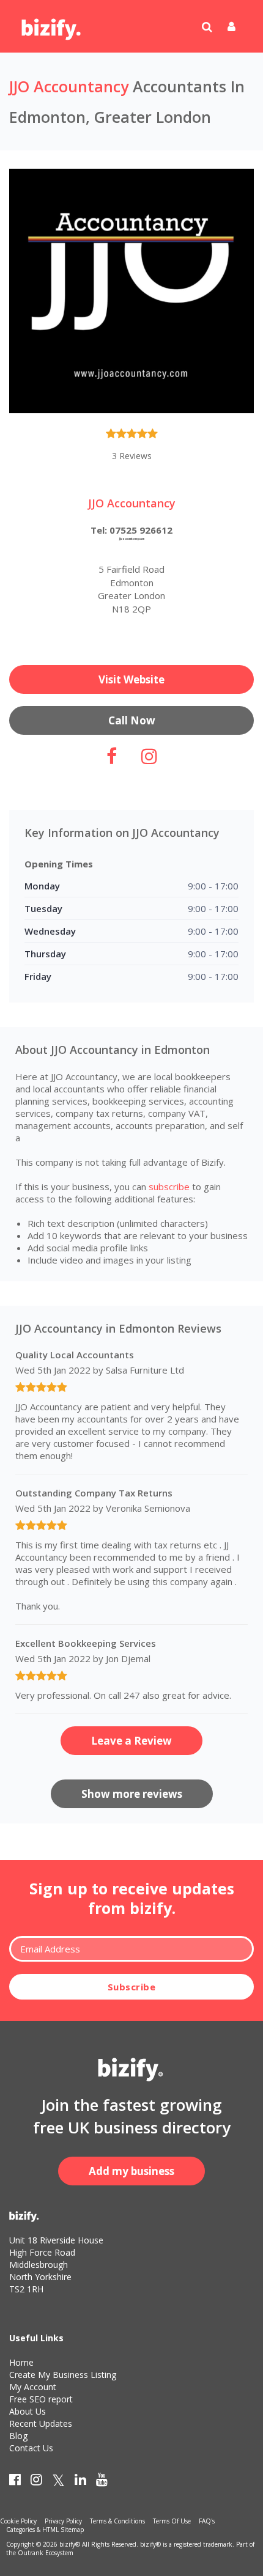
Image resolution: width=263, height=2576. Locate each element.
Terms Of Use (172, 2521)
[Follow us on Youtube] (102, 2482)
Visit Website (131, 679)
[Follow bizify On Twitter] (58, 2482)
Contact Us (31, 2448)
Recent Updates (41, 2423)
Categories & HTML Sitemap (45, 2530)
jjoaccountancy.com (132, 539)
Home (21, 2362)
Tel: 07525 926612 (131, 530)
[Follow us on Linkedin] (80, 2482)
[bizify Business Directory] (52, 25)
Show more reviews (132, 1794)
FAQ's (207, 2521)
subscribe (169, 1187)
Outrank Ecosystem (46, 2553)
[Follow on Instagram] (149, 760)
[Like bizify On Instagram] (36, 2482)
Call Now (132, 720)
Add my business (131, 2171)
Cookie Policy (18, 2521)
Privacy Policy (63, 2521)
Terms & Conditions (117, 2521)
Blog (18, 2436)
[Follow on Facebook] (112, 760)
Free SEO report (41, 2399)
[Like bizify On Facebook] (15, 2482)
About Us (28, 2411)
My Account (33, 2387)
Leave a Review (131, 1741)
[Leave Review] (132, 436)
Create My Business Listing (63, 2375)
